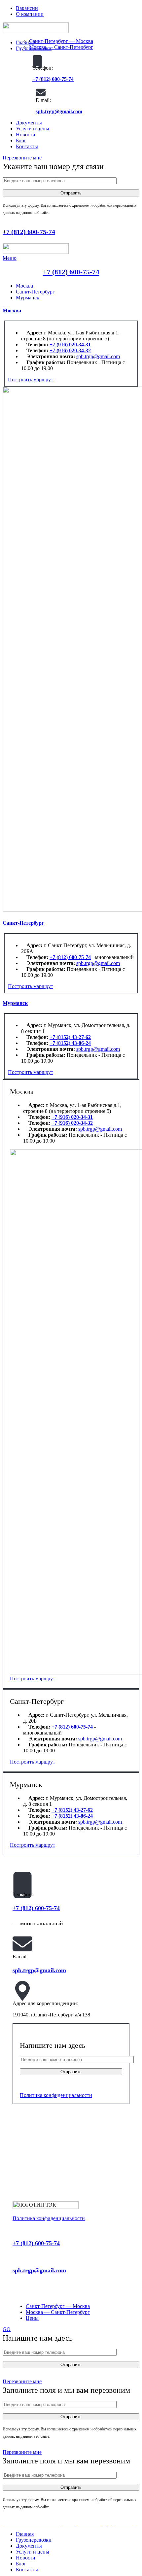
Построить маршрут (31, 379)
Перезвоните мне (22, 158)
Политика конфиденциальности (56, 2095)
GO (7, 2329)
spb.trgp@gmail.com (59, 111)
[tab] (24, 286)
